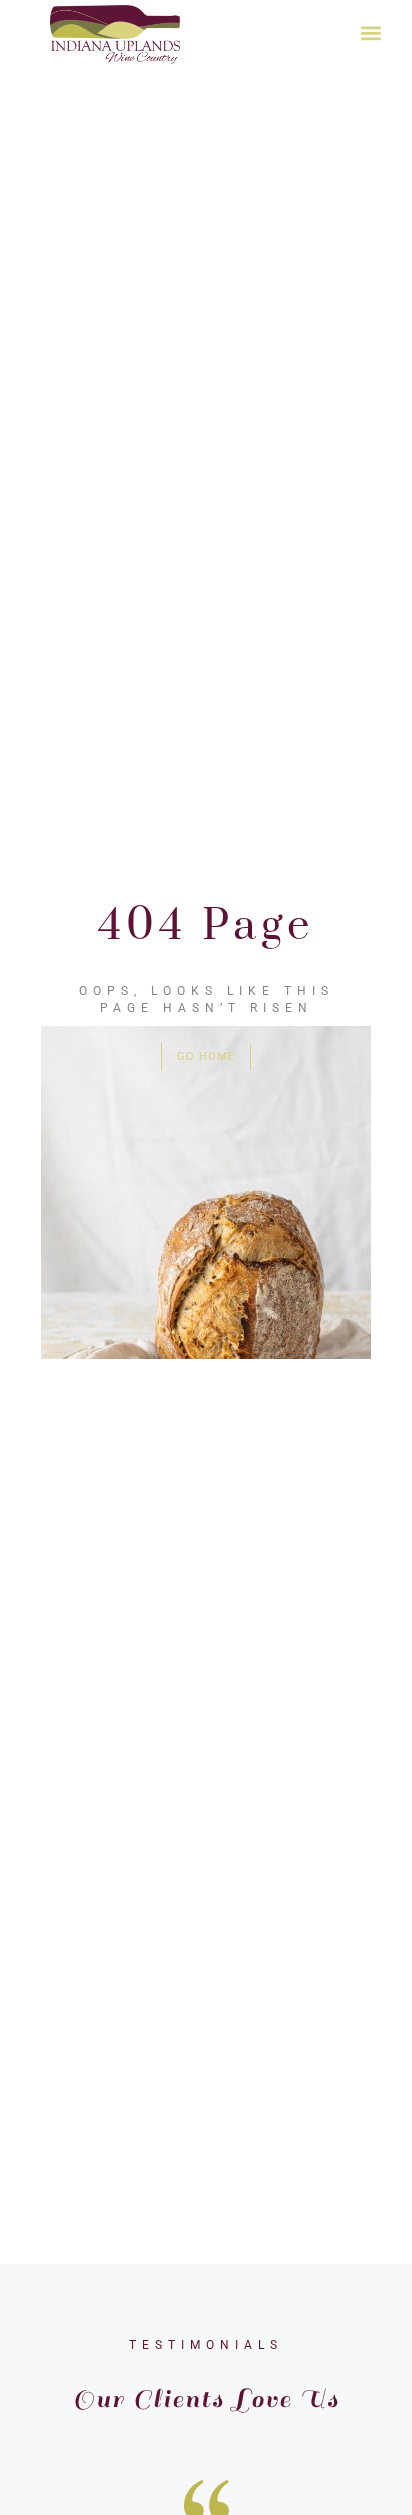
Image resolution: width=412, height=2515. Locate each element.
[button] (370, 32)
